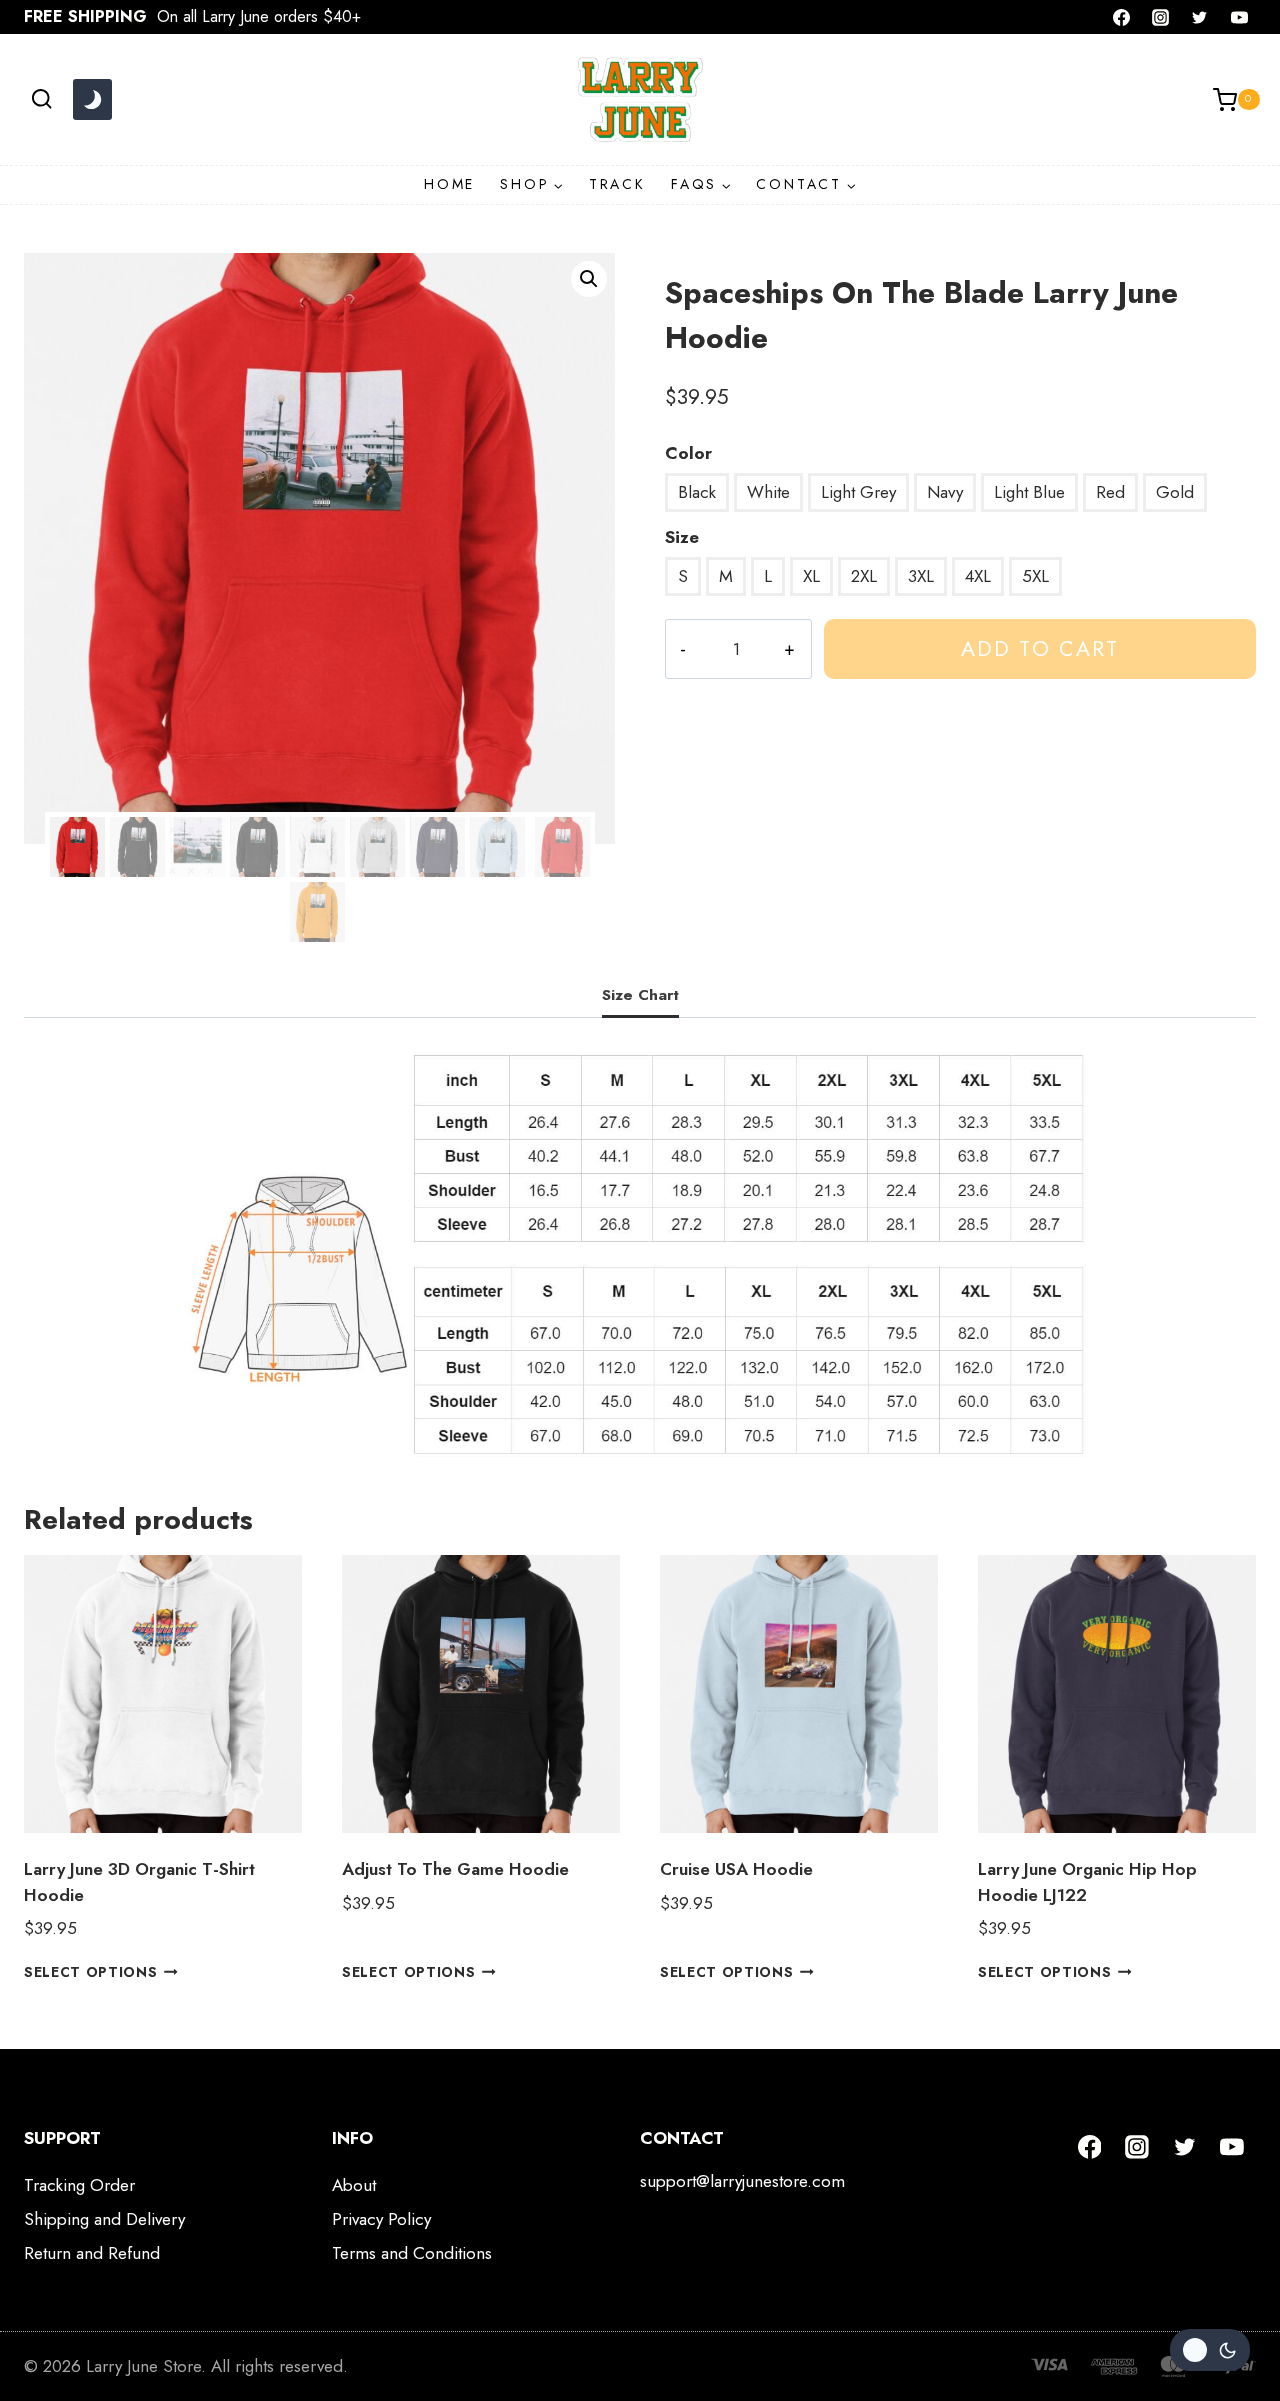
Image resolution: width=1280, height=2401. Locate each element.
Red (1110, 492)
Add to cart (1040, 648)
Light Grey (858, 492)
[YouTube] (1239, 17)
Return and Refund (92, 2253)
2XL (864, 576)
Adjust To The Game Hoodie (455, 1869)
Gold (1175, 492)
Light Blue (1029, 492)
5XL (1035, 576)
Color (688, 453)
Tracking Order (79, 2185)
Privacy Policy (381, 2219)
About (354, 2185)
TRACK (617, 184)
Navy (945, 492)
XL (811, 576)
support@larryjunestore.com (742, 2181)
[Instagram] (1161, 17)
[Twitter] (1200, 17)
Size (682, 537)
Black (697, 492)
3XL (921, 576)
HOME (449, 184)
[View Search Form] (41, 99)
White (768, 492)
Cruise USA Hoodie (736, 1869)
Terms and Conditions (412, 2253)
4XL (978, 576)
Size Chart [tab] (640, 995)
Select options (91, 1972)
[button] (589, 279)
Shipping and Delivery (104, 2219)
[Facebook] (1122, 17)
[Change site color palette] (92, 100)
